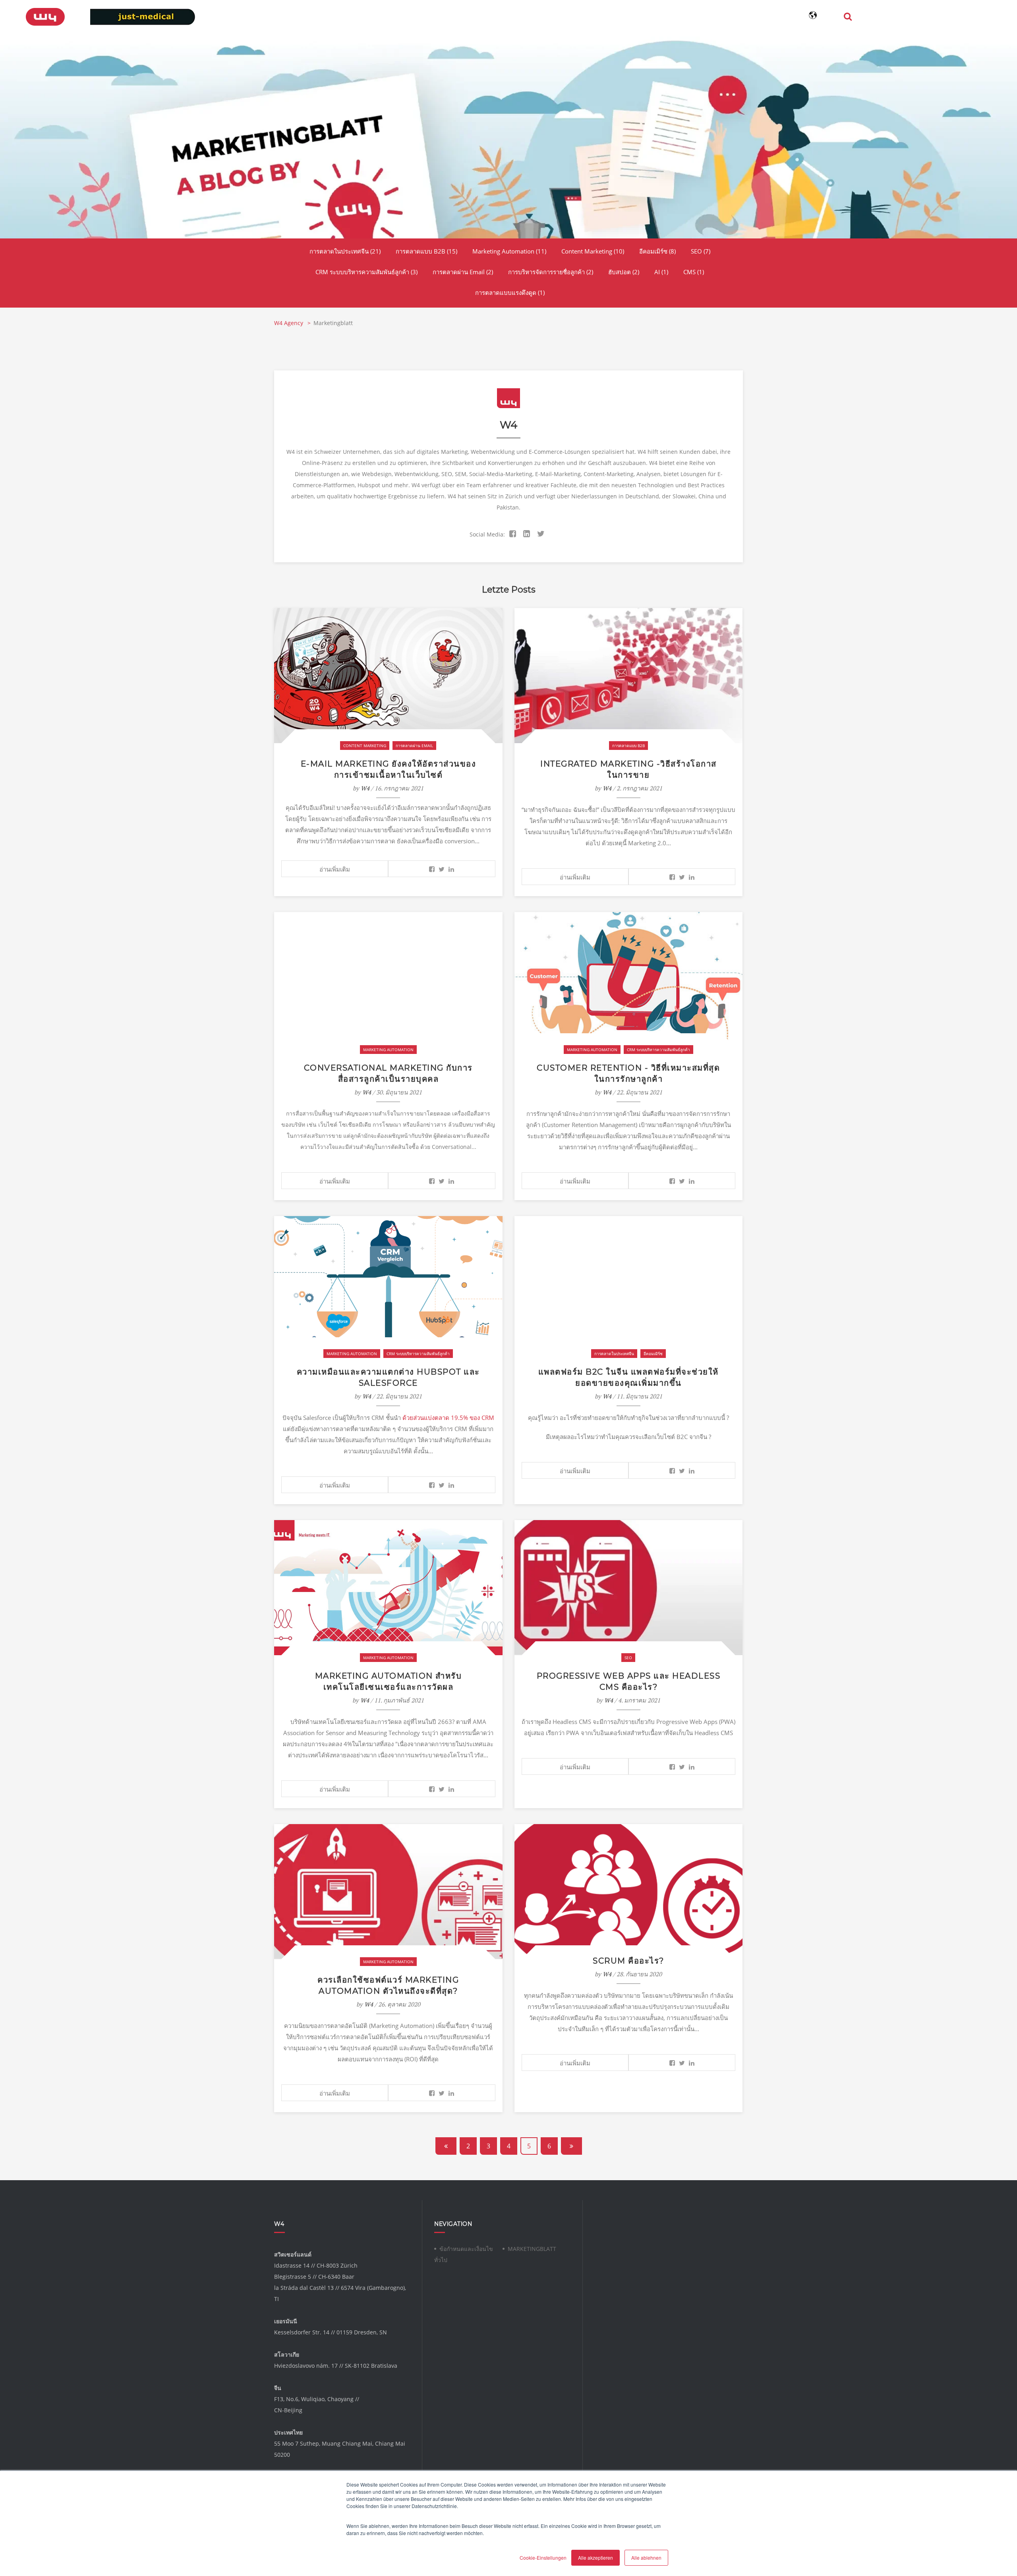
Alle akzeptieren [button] (596, 2558)
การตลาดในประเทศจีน (345, 251)
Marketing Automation (509, 251)
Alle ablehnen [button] (646, 2558)
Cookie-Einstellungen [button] (543, 2558)
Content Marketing (593, 251)
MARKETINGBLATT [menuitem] (532, 2249)
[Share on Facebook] (432, 869)
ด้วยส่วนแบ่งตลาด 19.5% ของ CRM (448, 1418)
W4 (365, 788)
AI (661, 272)
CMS (694, 272)
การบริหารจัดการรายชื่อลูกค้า (551, 272)
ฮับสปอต (624, 272)
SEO (701, 251)
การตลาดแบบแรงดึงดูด (510, 292)
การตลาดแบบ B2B (426, 251)
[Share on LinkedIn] (451, 869)
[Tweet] (442, 869)
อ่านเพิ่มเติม (335, 869)
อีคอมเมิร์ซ (657, 251)
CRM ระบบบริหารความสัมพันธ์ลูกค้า (366, 272)
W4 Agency (289, 323)
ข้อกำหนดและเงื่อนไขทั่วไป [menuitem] (464, 2254)
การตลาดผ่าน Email (463, 272)
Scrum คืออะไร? (628, 1961)
